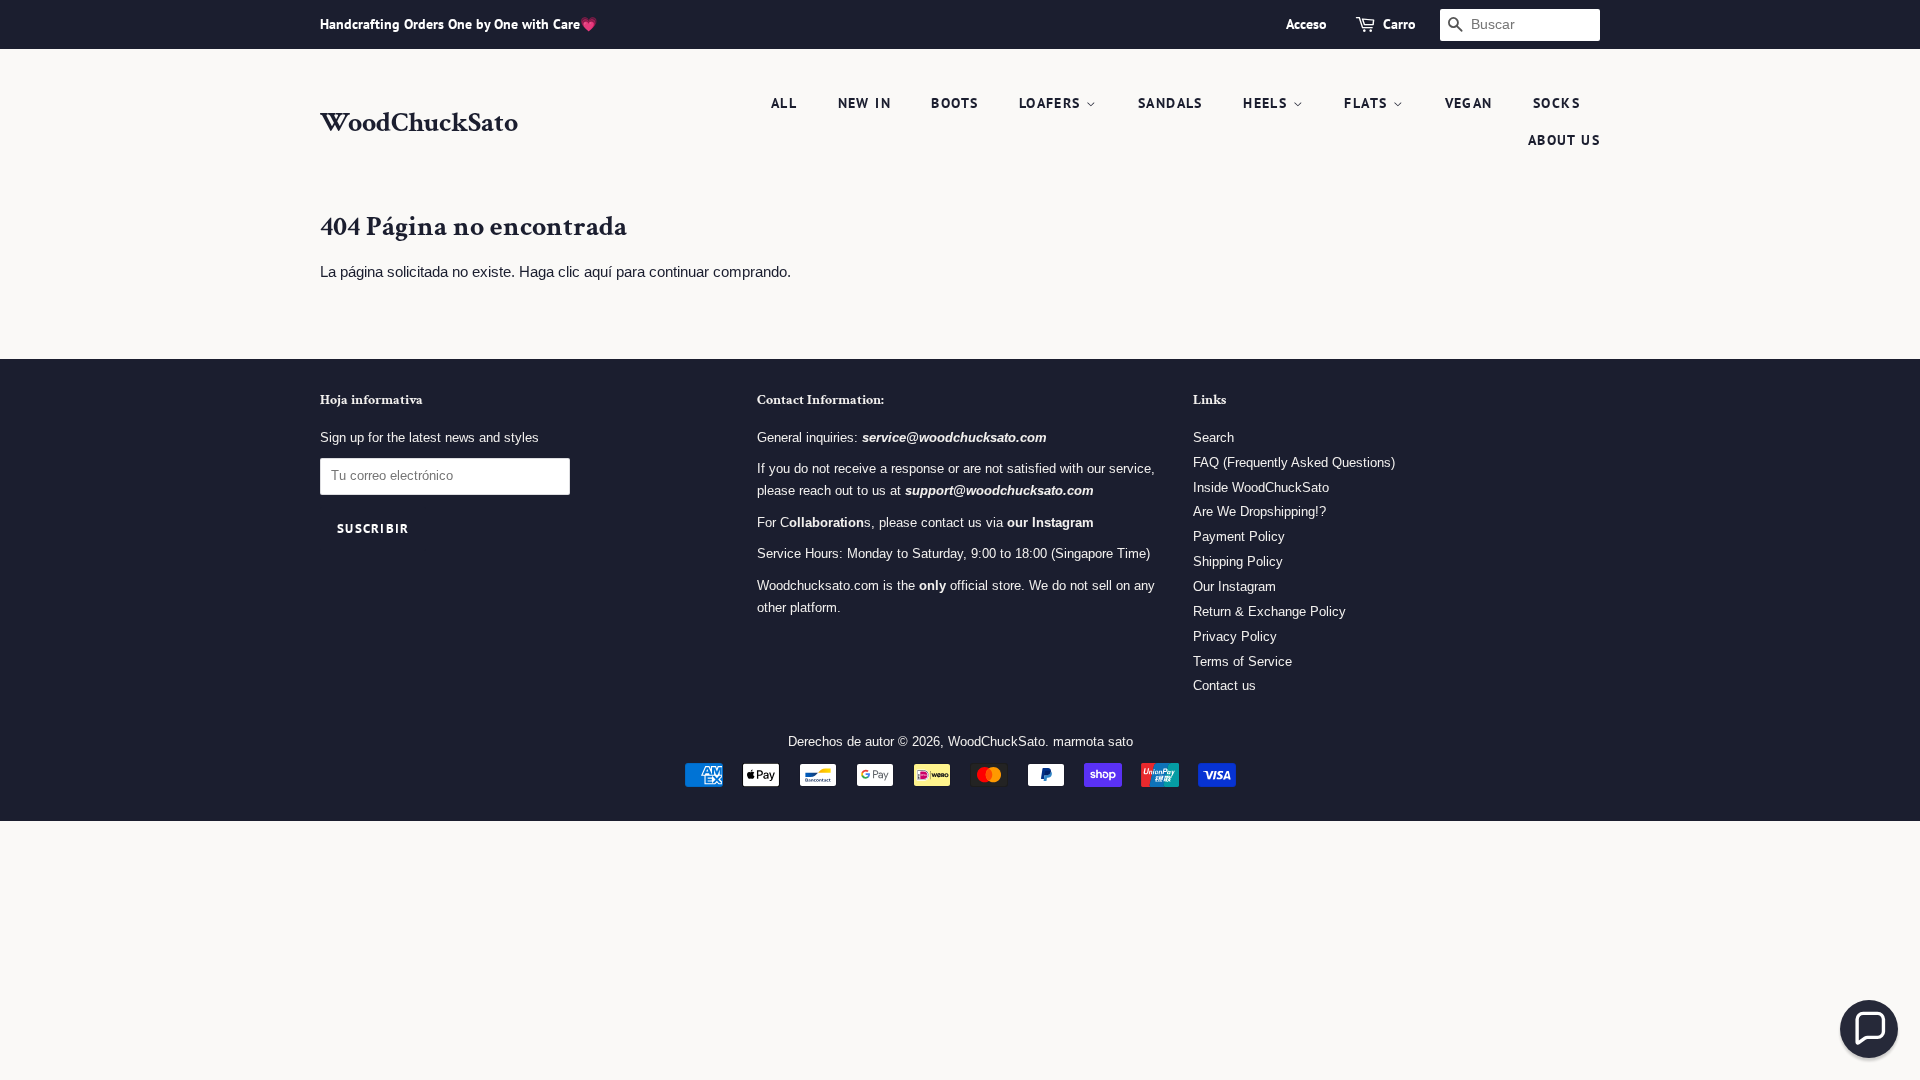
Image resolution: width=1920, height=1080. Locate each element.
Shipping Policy (1238, 561)
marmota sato (1093, 741)
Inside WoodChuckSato (1261, 487)
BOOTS (954, 103)
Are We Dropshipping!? (1259, 511)
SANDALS (1170, 103)
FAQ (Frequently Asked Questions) (1294, 462)
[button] (1869, 1029)
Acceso (1306, 24)
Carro (1399, 24)
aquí (598, 271)
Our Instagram (1234, 586)
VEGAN (1469, 103)
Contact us (1224, 685)
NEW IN (864, 103)
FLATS (1368, 103)
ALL (784, 103)
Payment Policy (1239, 536)
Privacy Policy (1235, 636)
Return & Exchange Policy (1269, 611)
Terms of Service (1242, 661)
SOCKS (1556, 103)
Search (1213, 437)
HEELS (1267, 103)
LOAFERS (1052, 103)
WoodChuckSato (419, 123)
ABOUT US (1564, 140)
